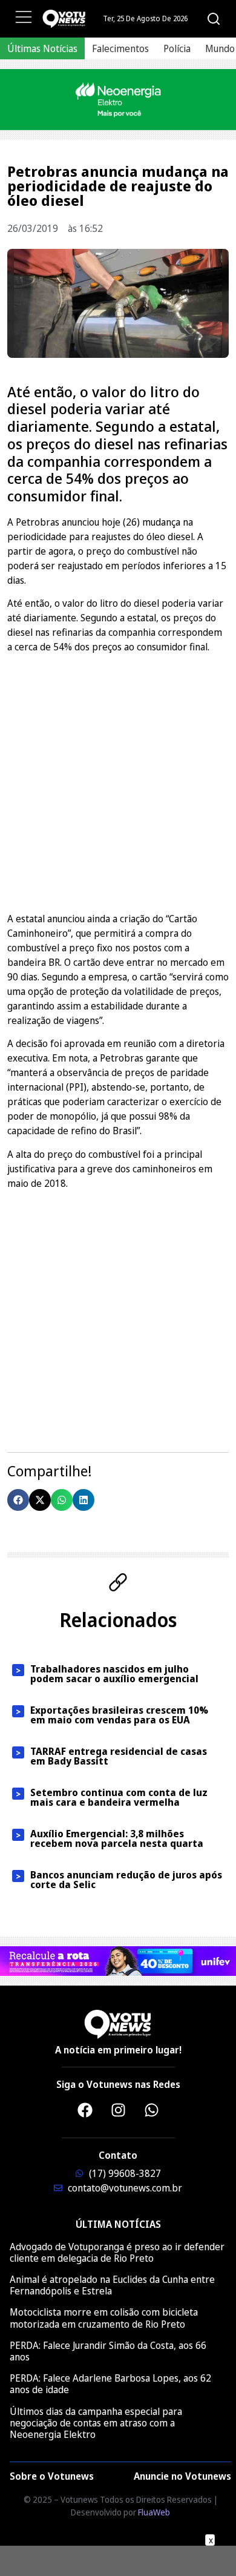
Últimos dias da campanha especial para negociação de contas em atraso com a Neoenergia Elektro (96, 2423)
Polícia (177, 48)
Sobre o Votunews (52, 2476)
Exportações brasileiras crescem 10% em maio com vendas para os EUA (119, 1715)
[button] (18, 1500)
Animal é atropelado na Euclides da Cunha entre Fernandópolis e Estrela (112, 2285)
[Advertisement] (118, 781)
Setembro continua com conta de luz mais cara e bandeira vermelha (119, 1797)
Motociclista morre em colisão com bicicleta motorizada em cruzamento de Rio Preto (104, 2318)
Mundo (220, 48)
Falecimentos (120, 48)
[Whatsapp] (151, 2110)
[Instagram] (118, 2110)
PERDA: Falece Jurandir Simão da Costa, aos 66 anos (108, 2351)
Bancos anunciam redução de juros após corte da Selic (126, 1880)
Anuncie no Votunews (182, 2476)
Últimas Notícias (42, 48)
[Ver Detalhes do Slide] (118, 100)
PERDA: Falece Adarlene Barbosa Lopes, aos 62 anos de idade (110, 2384)
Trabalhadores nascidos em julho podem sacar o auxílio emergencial (114, 1674)
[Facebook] (85, 2110)
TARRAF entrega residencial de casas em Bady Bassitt (119, 1756)
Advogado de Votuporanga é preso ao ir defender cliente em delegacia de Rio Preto (117, 2252)
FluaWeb (154, 2512)
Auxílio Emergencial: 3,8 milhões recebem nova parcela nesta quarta (117, 1838)
